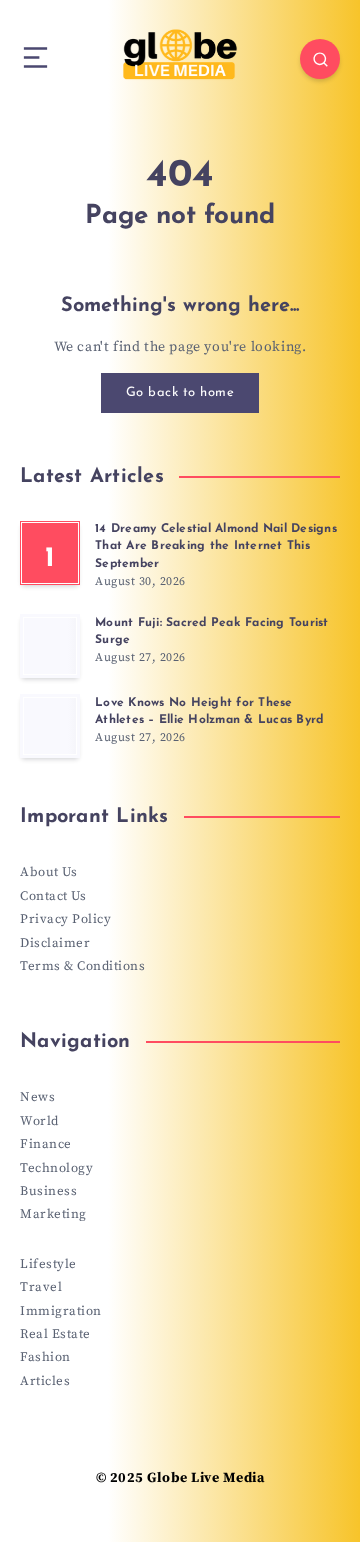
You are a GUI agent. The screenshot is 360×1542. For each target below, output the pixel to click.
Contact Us (53, 896)
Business (48, 1191)
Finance (46, 1144)
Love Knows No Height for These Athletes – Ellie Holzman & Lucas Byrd (209, 711)
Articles (45, 1381)
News (37, 1097)
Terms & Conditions (82, 966)
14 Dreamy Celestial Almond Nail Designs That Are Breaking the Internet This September (216, 546)
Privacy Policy (65, 919)
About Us (48, 872)
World (39, 1121)
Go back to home (180, 392)
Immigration (61, 1311)
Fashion (45, 1357)
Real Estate (55, 1334)
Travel (41, 1287)
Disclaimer (55, 943)
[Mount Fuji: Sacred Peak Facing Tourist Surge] (50, 646)
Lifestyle (48, 1264)
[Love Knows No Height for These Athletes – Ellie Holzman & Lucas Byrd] (50, 726)
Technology (56, 1168)
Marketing (53, 1214)
